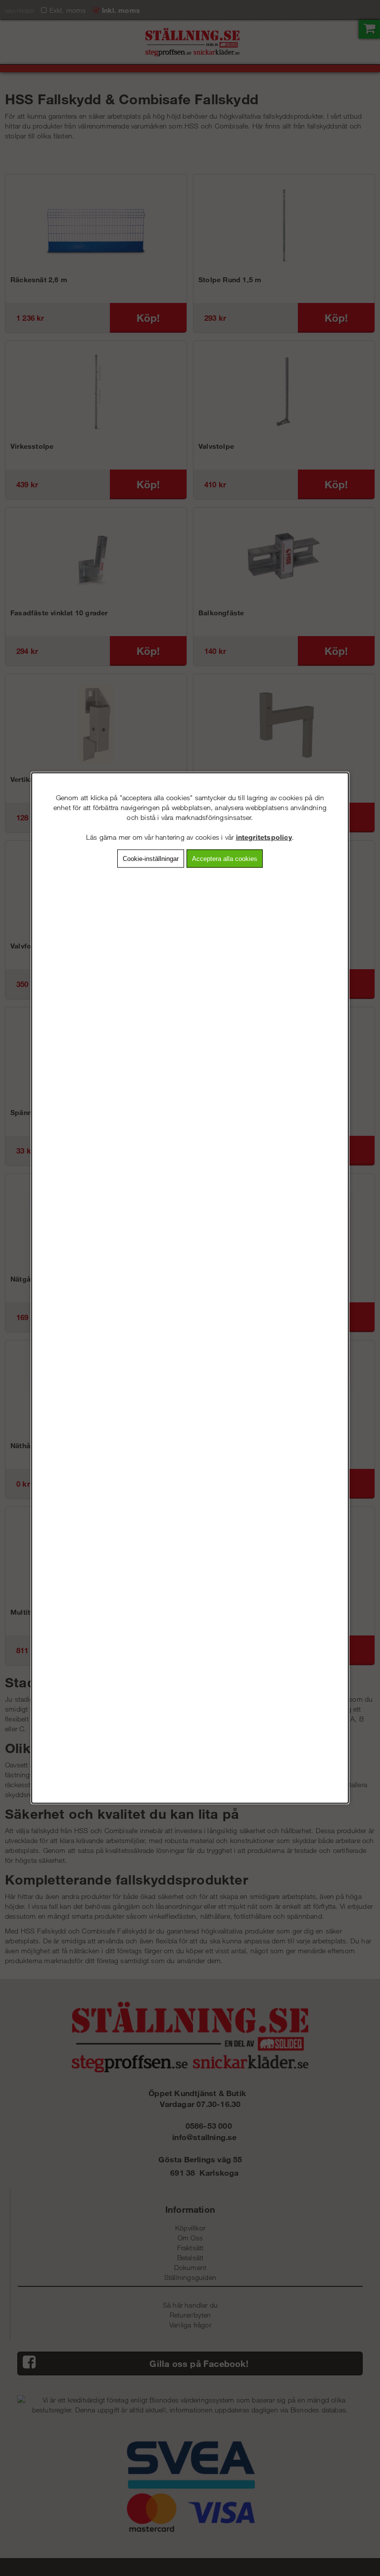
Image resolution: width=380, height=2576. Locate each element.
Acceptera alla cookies (225, 859)
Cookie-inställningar (151, 859)
